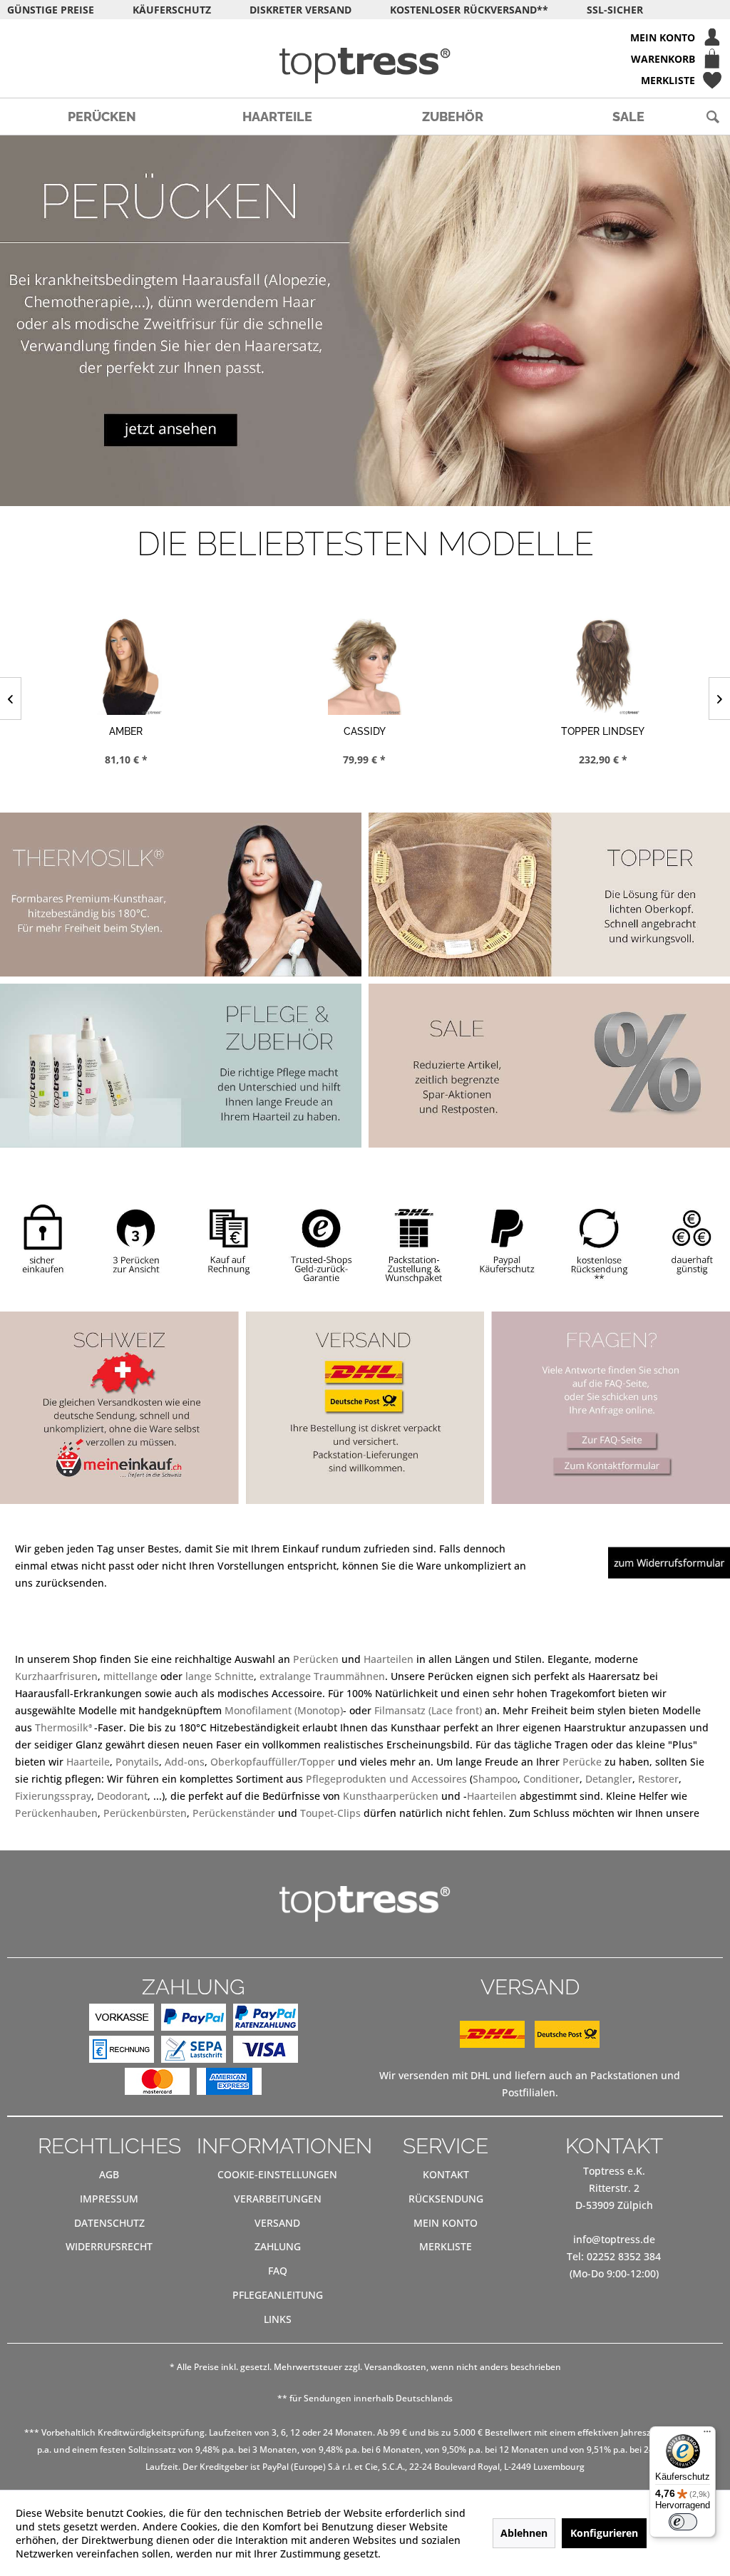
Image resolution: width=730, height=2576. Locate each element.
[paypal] (507, 1240)
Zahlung (278, 2246)
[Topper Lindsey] (365, 666)
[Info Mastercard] (157, 2084)
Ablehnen (524, 2533)
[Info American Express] (229, 2084)
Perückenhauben (56, 1813)
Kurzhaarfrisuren (56, 1676)
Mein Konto (446, 2223)
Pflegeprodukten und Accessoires (386, 1779)
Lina (603, 731)
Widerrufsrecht (109, 2246)
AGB (109, 2174)
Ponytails (137, 1762)
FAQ (278, 2271)
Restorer (658, 1779)
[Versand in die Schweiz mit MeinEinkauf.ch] (119, 1408)
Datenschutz (109, 2223)
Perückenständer (234, 1813)
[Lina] (603, 666)
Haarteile (88, 1762)
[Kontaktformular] (612, 1466)
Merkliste (446, 2246)
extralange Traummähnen (322, 1676)
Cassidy (126, 731)
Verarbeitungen (278, 2199)
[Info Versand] (530, 2044)
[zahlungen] (225, 1240)
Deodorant (122, 1796)
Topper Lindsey (364, 731)
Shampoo (495, 1779)
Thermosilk (65, 1727)
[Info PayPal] (194, 2020)
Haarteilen (389, 1659)
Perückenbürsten (145, 1813)
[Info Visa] (266, 2052)
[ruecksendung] (599, 1241)
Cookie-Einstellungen (277, 2174)
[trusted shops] (319, 1241)
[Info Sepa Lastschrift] (194, 2052)
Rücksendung (446, 2199)
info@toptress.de (614, 2239)
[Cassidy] (126, 666)
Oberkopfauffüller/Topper (273, 1762)
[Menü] (707, 2435)
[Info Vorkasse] (122, 2020)
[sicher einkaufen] (42, 1235)
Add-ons (185, 1762)
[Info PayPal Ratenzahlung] (266, 2020)
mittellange (130, 1676)
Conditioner (551, 1779)
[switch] (683, 2522)
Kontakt (446, 2174)
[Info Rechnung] (122, 2052)
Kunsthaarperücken (391, 1796)
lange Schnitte (220, 1676)
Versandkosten (395, 2367)
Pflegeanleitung (278, 2295)
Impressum (109, 2199)
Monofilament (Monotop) (284, 1710)
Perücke (584, 1762)
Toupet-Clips (330, 1813)
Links (278, 2319)
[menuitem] (365, 37)
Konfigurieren (604, 2533)
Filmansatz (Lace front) (428, 1710)
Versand (277, 2223)
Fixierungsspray (53, 1796)
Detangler (609, 1779)
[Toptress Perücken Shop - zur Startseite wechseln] (365, 66)
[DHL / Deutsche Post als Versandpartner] (365, 1408)
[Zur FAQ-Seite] (611, 1441)
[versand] (414, 1245)
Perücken (316, 1659)
